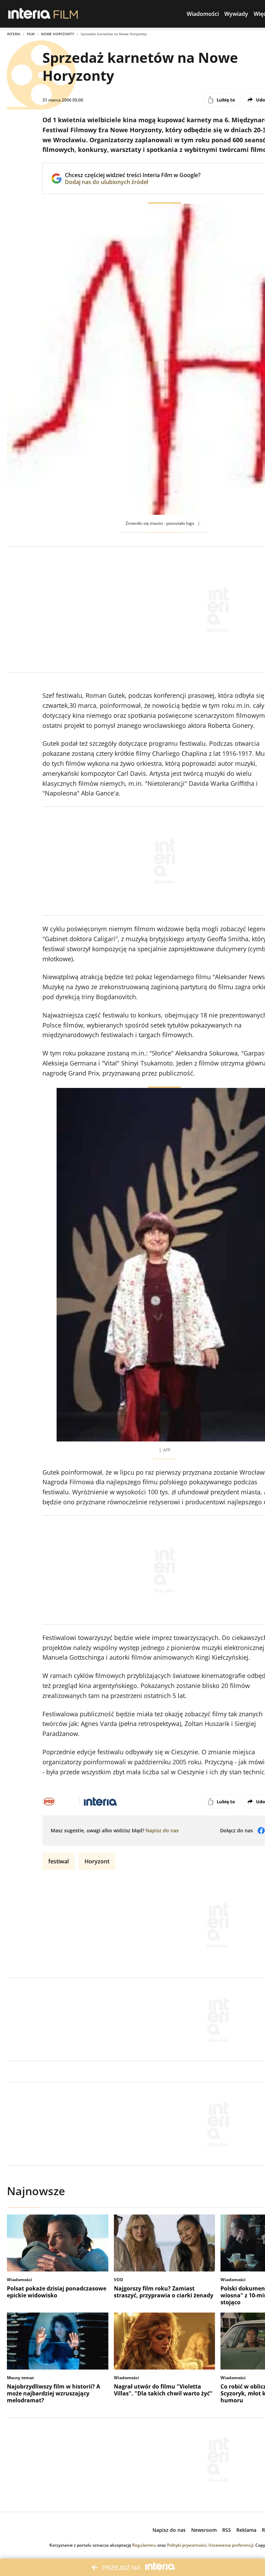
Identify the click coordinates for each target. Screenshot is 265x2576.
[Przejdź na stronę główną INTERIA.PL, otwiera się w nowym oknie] (30, 14)
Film (31, 34)
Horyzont (97, 1861)
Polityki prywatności (187, 2545)
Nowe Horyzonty (58, 34)
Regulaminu (144, 2545)
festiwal (58, 1861)
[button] (203, 14)
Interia (14, 34)
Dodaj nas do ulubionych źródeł (133, 182)
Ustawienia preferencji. (231, 2545)
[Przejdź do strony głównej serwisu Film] (66, 14)
